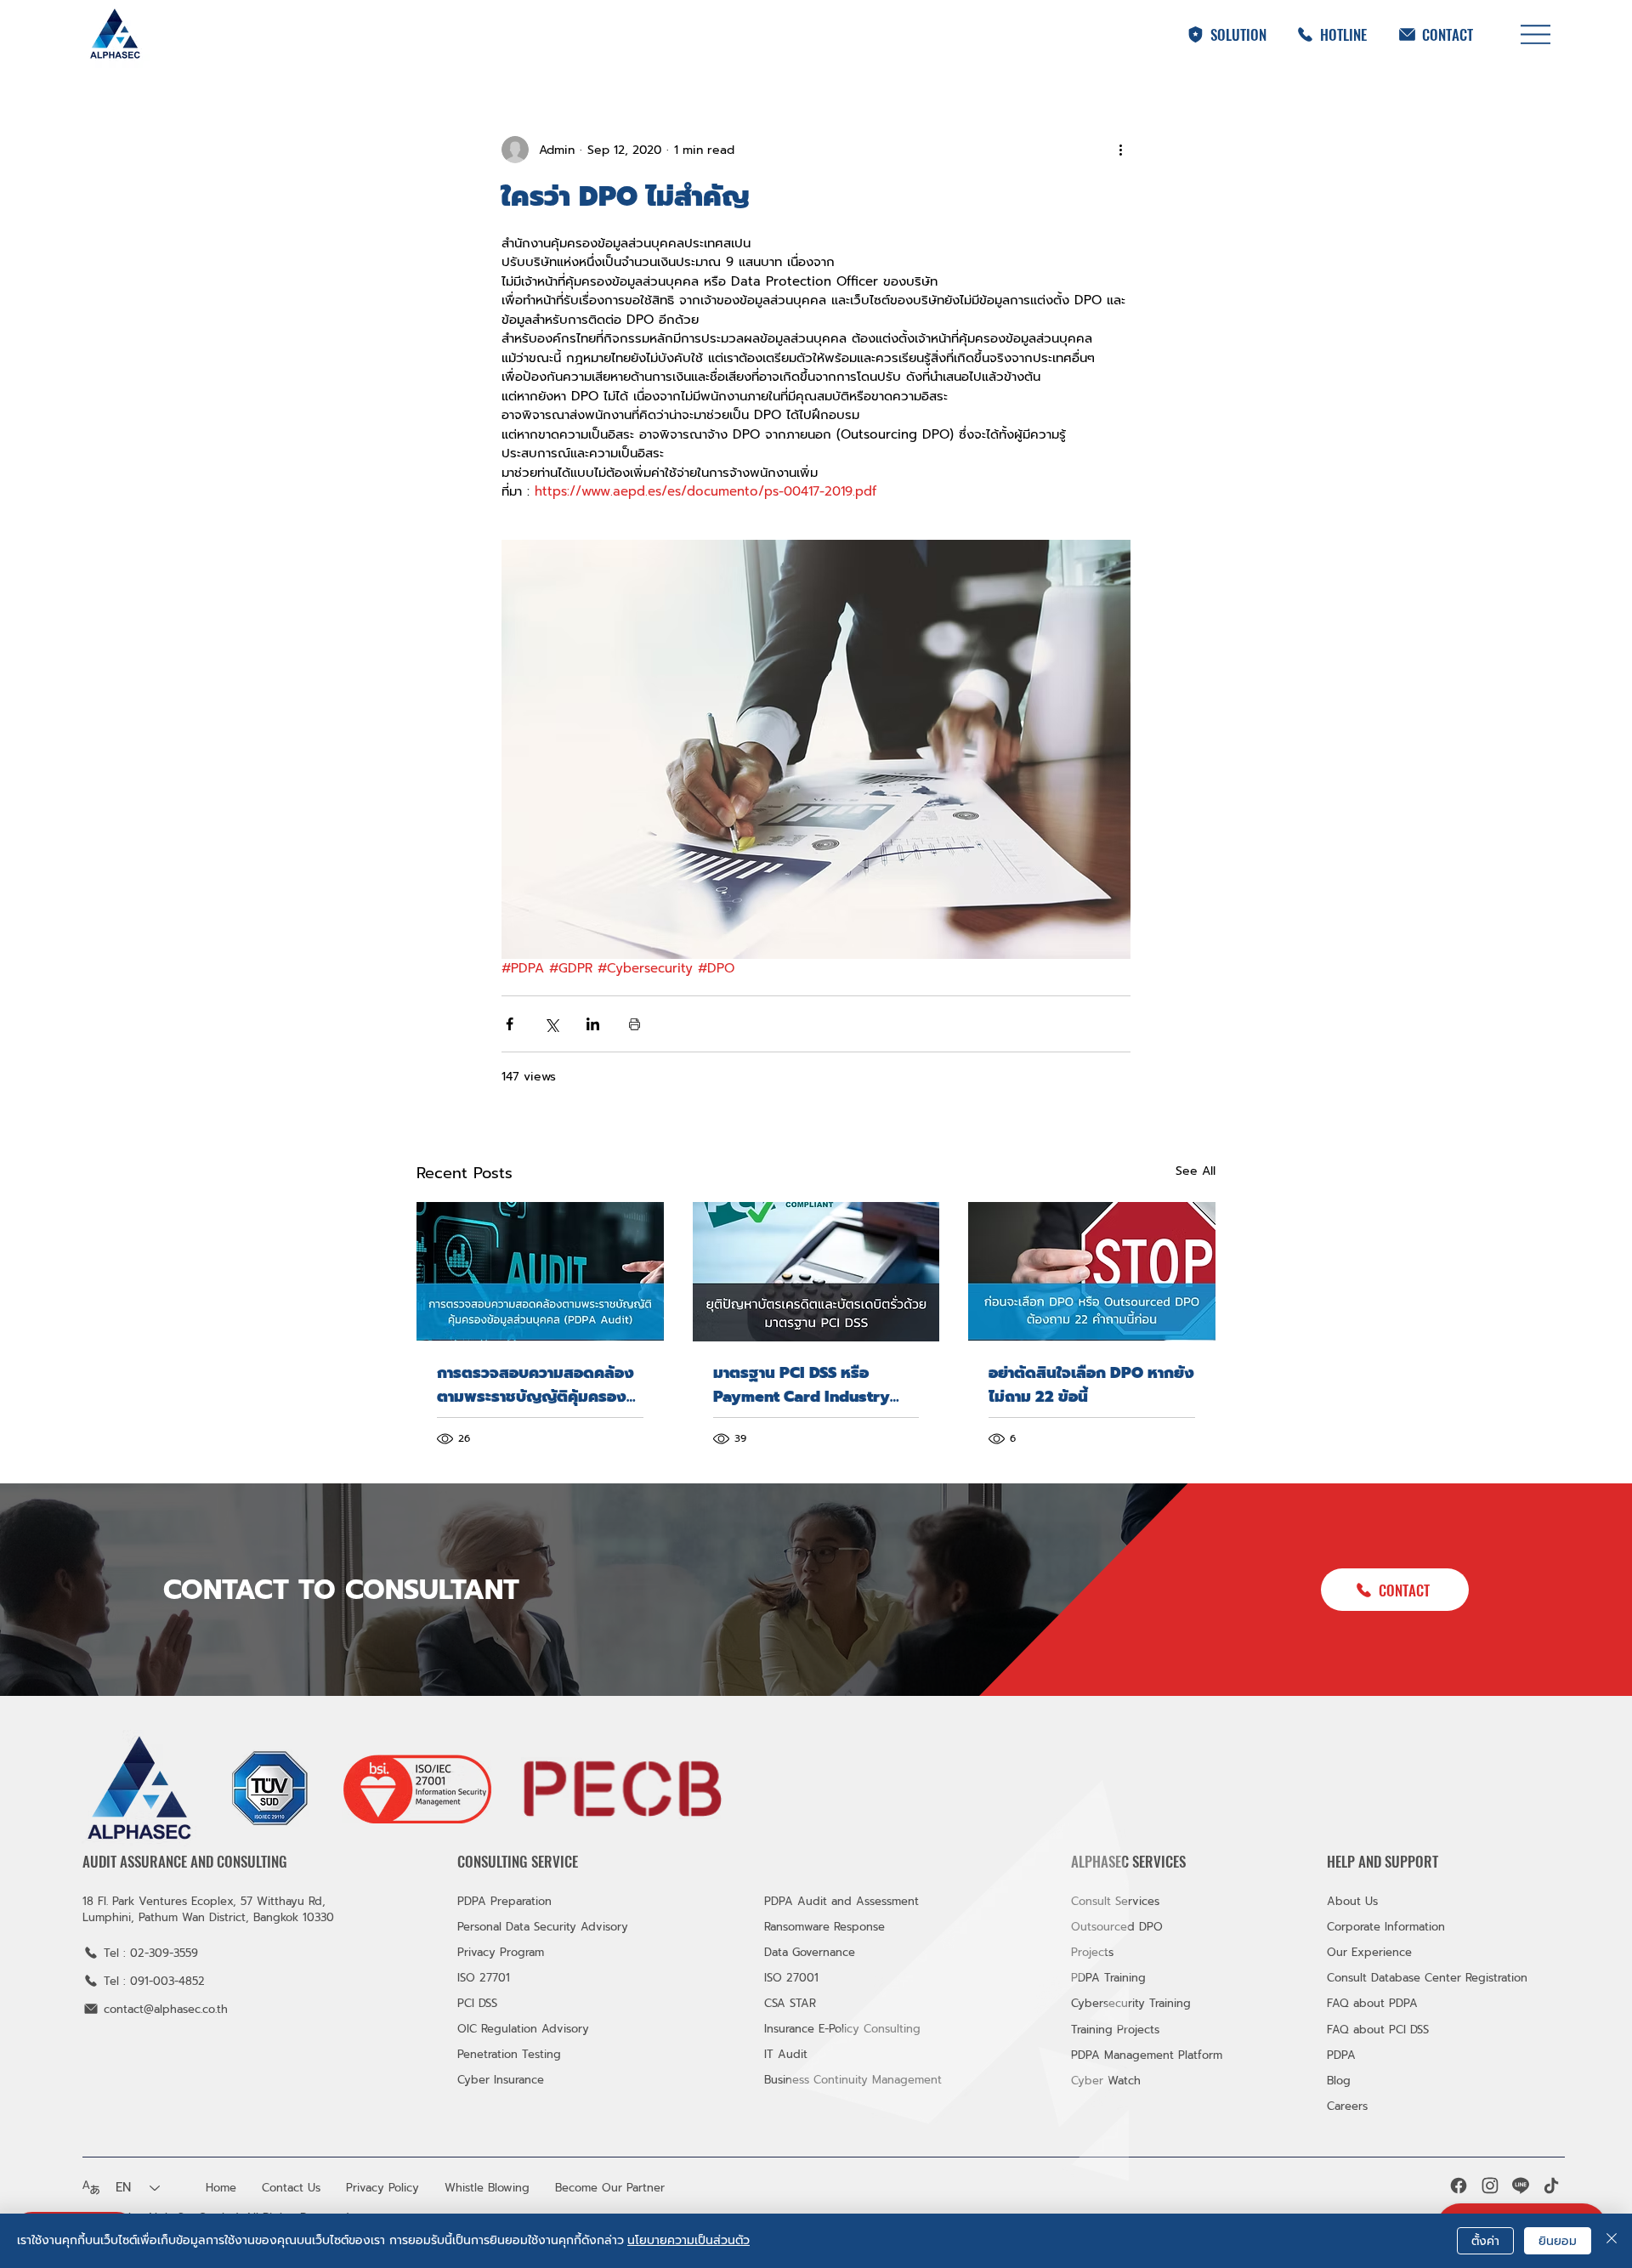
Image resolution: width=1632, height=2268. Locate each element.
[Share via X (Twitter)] (551, 1024)
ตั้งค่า (1485, 2241)
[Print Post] (635, 1024)
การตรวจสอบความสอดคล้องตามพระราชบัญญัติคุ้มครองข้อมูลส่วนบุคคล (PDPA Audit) (535, 1385)
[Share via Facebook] (510, 1024)
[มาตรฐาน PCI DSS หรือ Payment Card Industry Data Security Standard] (816, 1272)
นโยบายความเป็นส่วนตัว (688, 2240)
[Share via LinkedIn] (593, 1024)
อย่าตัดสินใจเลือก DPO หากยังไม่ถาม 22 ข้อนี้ (1091, 1385)
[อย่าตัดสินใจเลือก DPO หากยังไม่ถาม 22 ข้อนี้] (1092, 1271)
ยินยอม (1558, 2241)
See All (1196, 1171)
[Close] (1612, 2241)
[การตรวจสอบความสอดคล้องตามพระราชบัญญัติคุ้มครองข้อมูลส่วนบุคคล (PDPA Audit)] (540, 1271)
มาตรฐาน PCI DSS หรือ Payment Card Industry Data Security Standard (802, 1385)
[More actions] (1120, 150)
